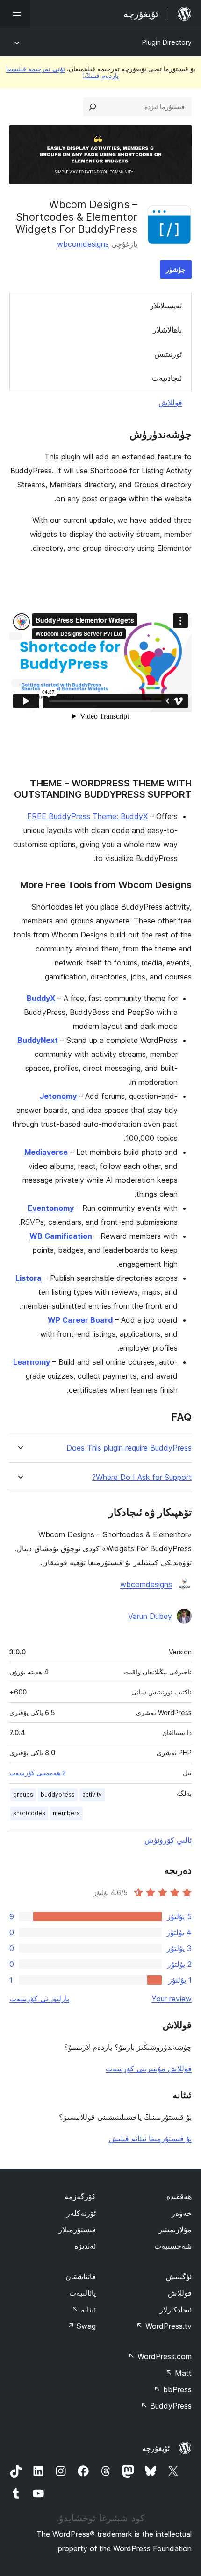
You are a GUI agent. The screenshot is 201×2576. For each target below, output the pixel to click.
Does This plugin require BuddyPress (129, 1448)
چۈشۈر (176, 269)
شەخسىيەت (173, 2246)
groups (23, 1795)
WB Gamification (61, 1236)
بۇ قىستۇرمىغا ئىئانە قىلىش (150, 2139)
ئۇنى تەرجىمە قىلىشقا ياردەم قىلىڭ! (62, 72)
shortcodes (29, 1813)
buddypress (58, 1795)
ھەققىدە (179, 2196)
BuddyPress (166, 2406)
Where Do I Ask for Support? (142, 1477)
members (66, 1813)
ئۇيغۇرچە (156, 2448)
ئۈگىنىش (179, 2277)
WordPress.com (160, 2356)
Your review (172, 1999)
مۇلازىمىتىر (175, 2229)
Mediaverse (46, 1152)
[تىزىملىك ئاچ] (15, 14)
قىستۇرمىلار (77, 2229)
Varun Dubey (150, 1616)
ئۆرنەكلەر (81, 2213)
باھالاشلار (167, 330)
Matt (179, 2373)
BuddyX (41, 998)
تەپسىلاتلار (166, 306)
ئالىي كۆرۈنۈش (168, 1840)
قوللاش (170, 403)
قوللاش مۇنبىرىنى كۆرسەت (149, 2069)
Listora (29, 1278)
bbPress (173, 2389)
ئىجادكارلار (176, 2310)
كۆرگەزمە (80, 2196)
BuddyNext (38, 1040)
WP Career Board (80, 1320)
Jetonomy (58, 1096)
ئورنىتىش (168, 354)
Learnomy (32, 1362)
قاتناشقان (81, 2277)
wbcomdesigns (83, 244)
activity (92, 1795)
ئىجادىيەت (167, 378)
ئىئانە (84, 2310)
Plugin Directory (167, 42)
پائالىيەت (83, 2293)
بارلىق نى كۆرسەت (39, 1999)
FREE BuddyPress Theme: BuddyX (87, 816)
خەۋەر (182, 2213)
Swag (82, 2326)
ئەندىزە (85, 2246)
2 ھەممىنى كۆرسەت (38, 1773)
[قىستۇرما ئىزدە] (93, 107)
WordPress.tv (164, 2326)
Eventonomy (51, 1208)
